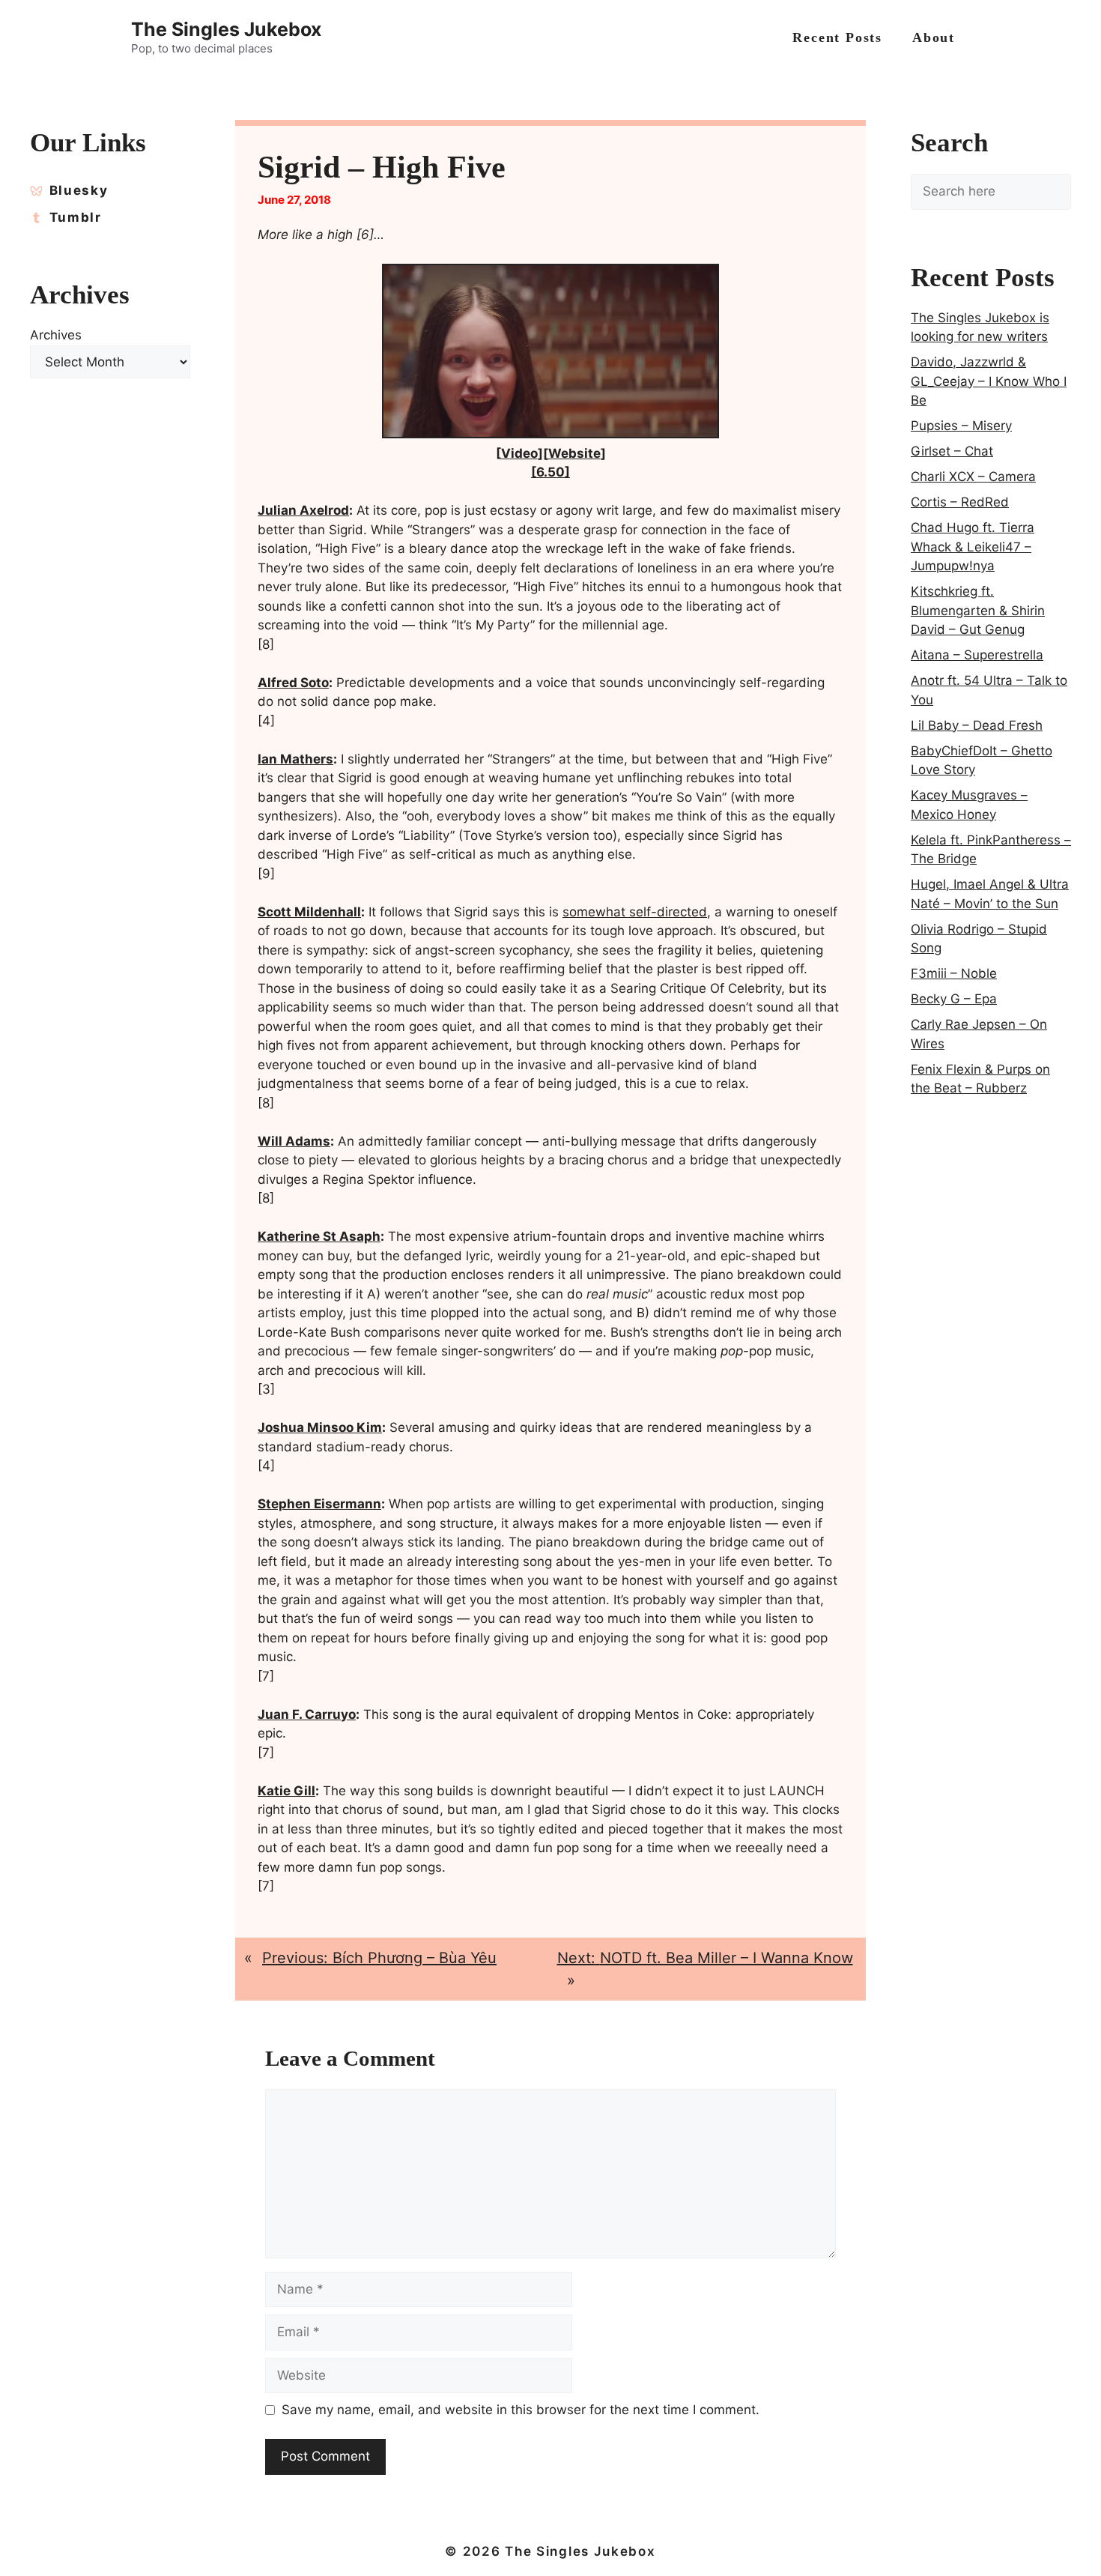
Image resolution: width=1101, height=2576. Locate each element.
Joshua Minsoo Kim (320, 1427)
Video (519, 453)
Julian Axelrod (303, 510)
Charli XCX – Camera (973, 477)
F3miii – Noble (954, 973)
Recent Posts (837, 37)
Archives (56, 335)
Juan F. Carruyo (307, 1714)
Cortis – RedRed (960, 502)
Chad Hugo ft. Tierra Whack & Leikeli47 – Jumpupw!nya (973, 547)
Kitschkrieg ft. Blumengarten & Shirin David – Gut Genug (978, 610)
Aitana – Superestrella (977, 655)
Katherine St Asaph (319, 1236)
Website (574, 453)
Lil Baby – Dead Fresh (977, 725)
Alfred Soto (293, 683)
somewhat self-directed (635, 912)
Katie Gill (286, 1791)
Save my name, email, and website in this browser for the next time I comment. (521, 2410)
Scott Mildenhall (309, 912)
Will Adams (294, 1141)
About (934, 37)
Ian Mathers (295, 759)
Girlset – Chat (952, 451)
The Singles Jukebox (226, 29)
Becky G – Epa (954, 999)
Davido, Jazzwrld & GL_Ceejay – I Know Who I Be (989, 381)
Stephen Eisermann (319, 1504)
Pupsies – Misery (961, 426)
